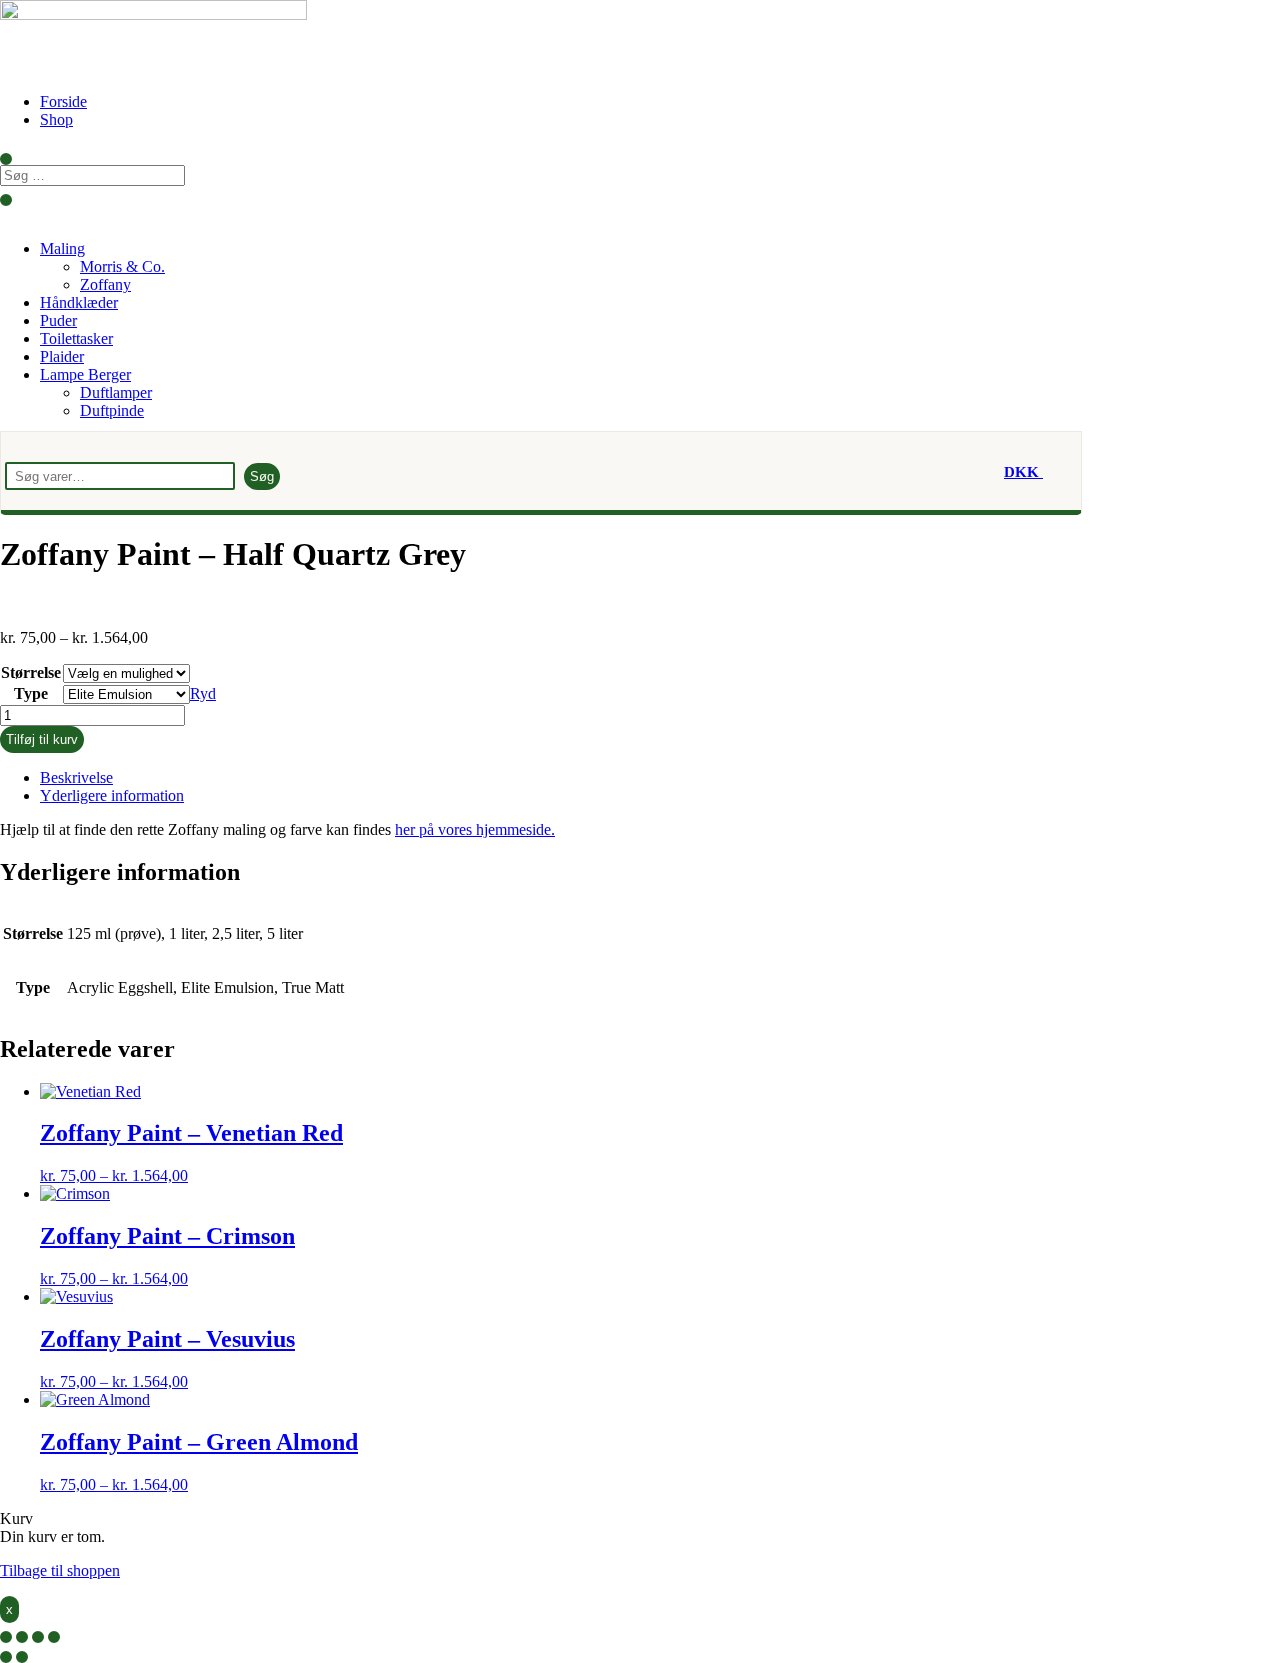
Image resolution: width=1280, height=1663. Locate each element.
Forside (63, 101)
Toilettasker (76, 338)
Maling (62, 248)
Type (31, 693)
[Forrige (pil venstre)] (6, 1657)
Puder (58, 320)
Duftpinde (112, 410)
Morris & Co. (122, 266)
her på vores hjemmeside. (475, 829)
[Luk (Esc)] (54, 1637)
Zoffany (105, 284)
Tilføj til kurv (42, 739)
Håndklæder (79, 302)
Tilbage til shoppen (60, 1570)
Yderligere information (112, 795)
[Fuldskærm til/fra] (22, 1637)
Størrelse (31, 672)
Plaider (62, 356)
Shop (56, 119)
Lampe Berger (85, 374)
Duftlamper (116, 392)
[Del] (38, 1637)
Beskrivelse (76, 777)
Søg (262, 476)
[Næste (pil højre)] (22, 1657)
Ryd (203, 693)
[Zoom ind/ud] (6, 1637)
